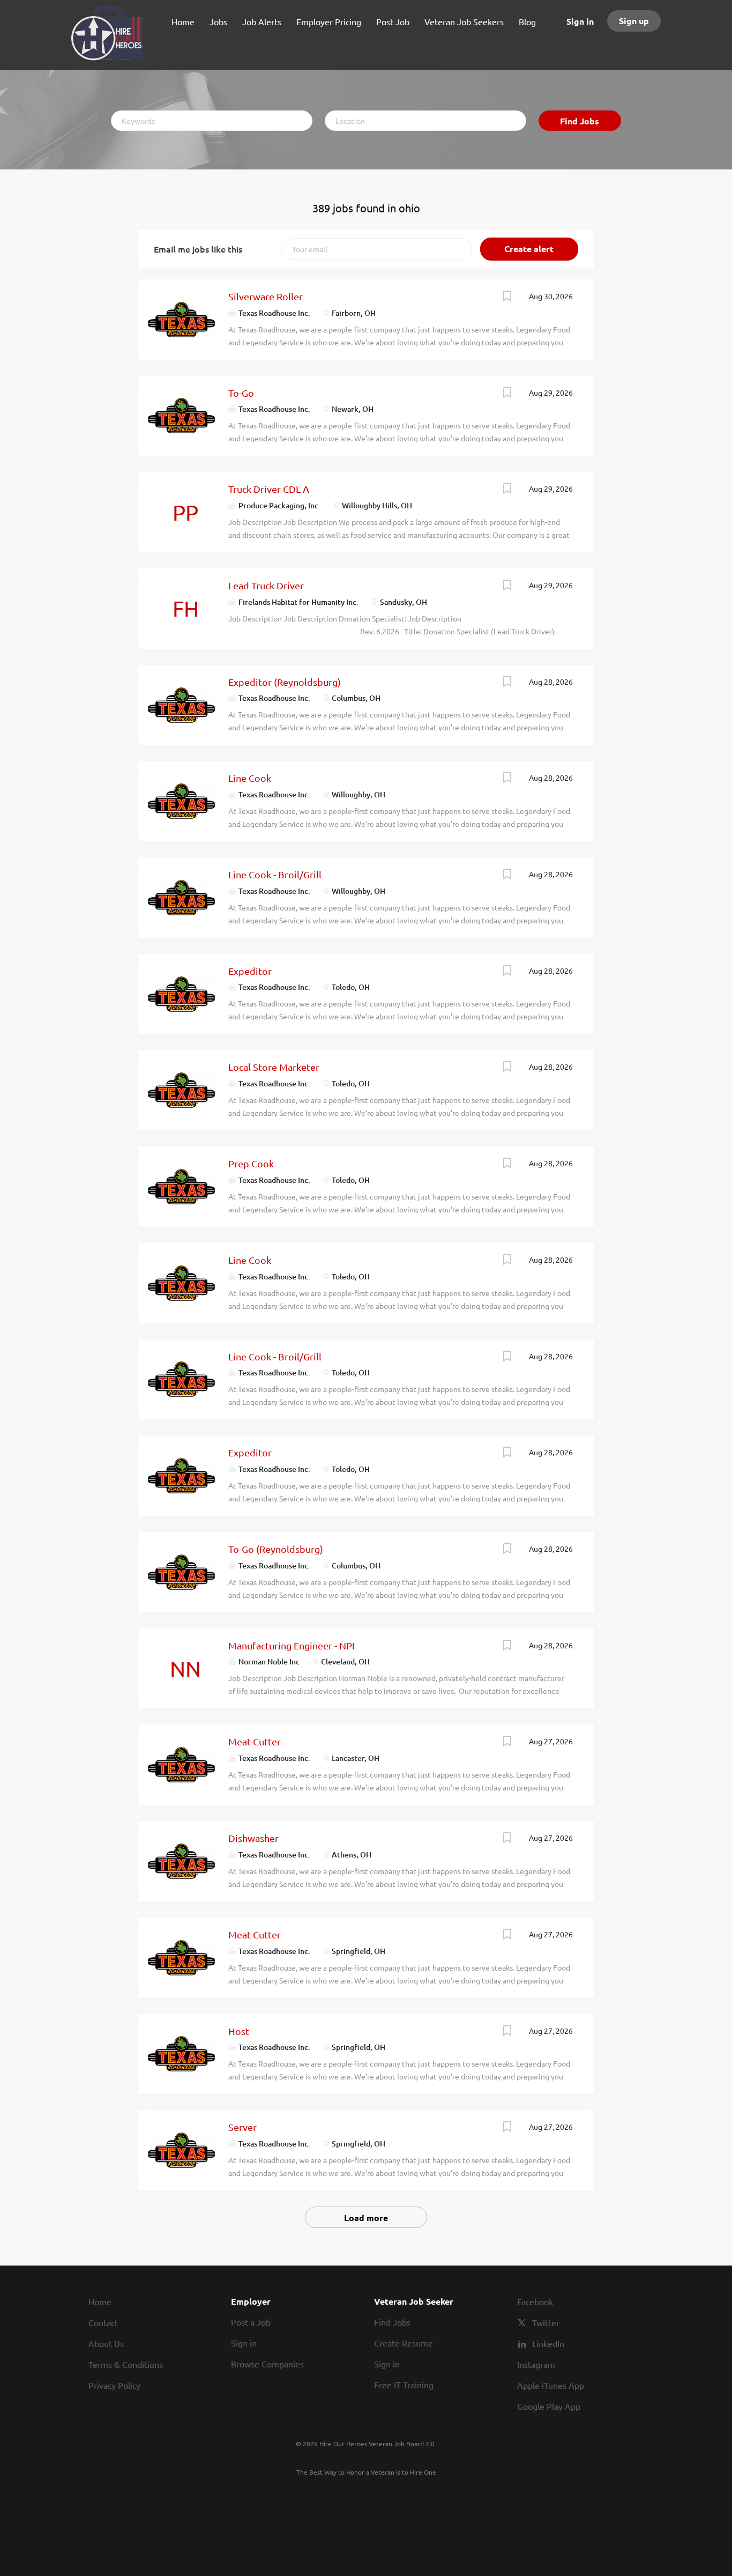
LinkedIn (548, 2343)
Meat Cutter (255, 1741)
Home (100, 2301)
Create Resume (404, 2343)
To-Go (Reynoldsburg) (276, 1549)
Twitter (546, 2322)
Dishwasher (253, 1838)
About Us (106, 2343)
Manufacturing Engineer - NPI (292, 1645)
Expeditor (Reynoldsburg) (285, 682)
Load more (366, 2218)
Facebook (535, 2301)
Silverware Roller (266, 296)
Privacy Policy (114, 2385)
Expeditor (250, 971)
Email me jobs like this (198, 249)
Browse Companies (267, 2364)
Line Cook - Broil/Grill (275, 874)
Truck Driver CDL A (269, 489)
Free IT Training (404, 2385)
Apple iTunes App (551, 2385)
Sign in (580, 21)
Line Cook (250, 778)
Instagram (536, 2364)
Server (242, 2127)
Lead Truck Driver (266, 585)
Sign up (634, 21)
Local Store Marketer (274, 1067)
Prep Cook (251, 1163)
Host (239, 2031)
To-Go (241, 393)
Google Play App (549, 2406)
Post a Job (251, 2322)
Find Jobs (580, 121)
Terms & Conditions (126, 2364)
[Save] (507, 297)
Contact (103, 2322)
